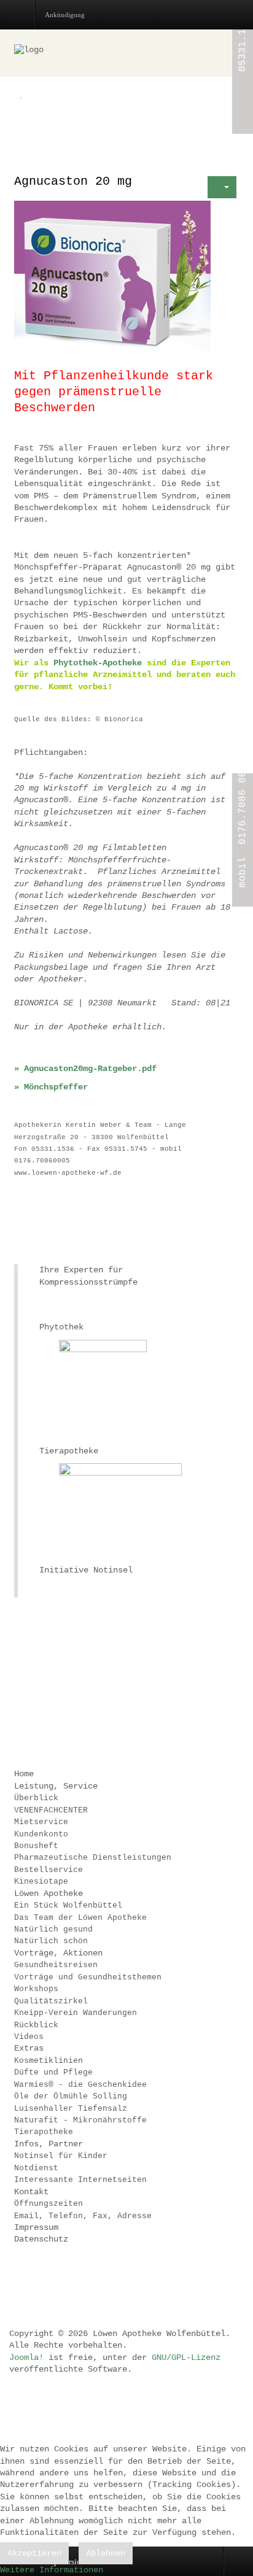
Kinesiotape (41, 1882)
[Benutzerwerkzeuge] (222, 187)
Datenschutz (41, 2239)
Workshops (36, 1989)
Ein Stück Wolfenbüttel (68, 1905)
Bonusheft (36, 1846)
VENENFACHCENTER (51, 1810)
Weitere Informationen (52, 2570)
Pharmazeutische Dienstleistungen (93, 1858)
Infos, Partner (49, 2144)
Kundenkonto (41, 1834)
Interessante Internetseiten (80, 2180)
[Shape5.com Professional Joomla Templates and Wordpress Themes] (40, 2280)
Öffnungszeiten (49, 2204)
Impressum (36, 2227)
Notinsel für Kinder (61, 2156)
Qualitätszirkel (51, 2001)
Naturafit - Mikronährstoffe (80, 2120)
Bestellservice (49, 1870)
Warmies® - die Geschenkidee (80, 2085)
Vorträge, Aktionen (58, 1953)
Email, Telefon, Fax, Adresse (83, 2216)
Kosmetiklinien (49, 2061)
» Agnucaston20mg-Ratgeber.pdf (85, 1069)
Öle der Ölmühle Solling (71, 2096)
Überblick (36, 1798)
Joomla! (26, 2357)
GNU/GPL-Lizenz (186, 2357)
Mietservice (41, 1822)
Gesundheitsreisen (56, 1965)
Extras (29, 2048)
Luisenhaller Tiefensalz (71, 2109)
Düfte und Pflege (53, 2072)
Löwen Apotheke (49, 1893)
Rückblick (36, 2025)
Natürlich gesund (53, 1929)
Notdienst (36, 2168)
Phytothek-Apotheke (98, 663)
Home (24, 1774)
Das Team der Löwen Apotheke (80, 1918)
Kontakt (31, 2192)
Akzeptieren (34, 2553)
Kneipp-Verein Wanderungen (76, 2013)
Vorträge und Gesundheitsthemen (88, 1977)
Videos (29, 2037)
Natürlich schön (51, 1941)
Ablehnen (106, 2553)
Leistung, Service (56, 1786)
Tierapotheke (44, 2132)
